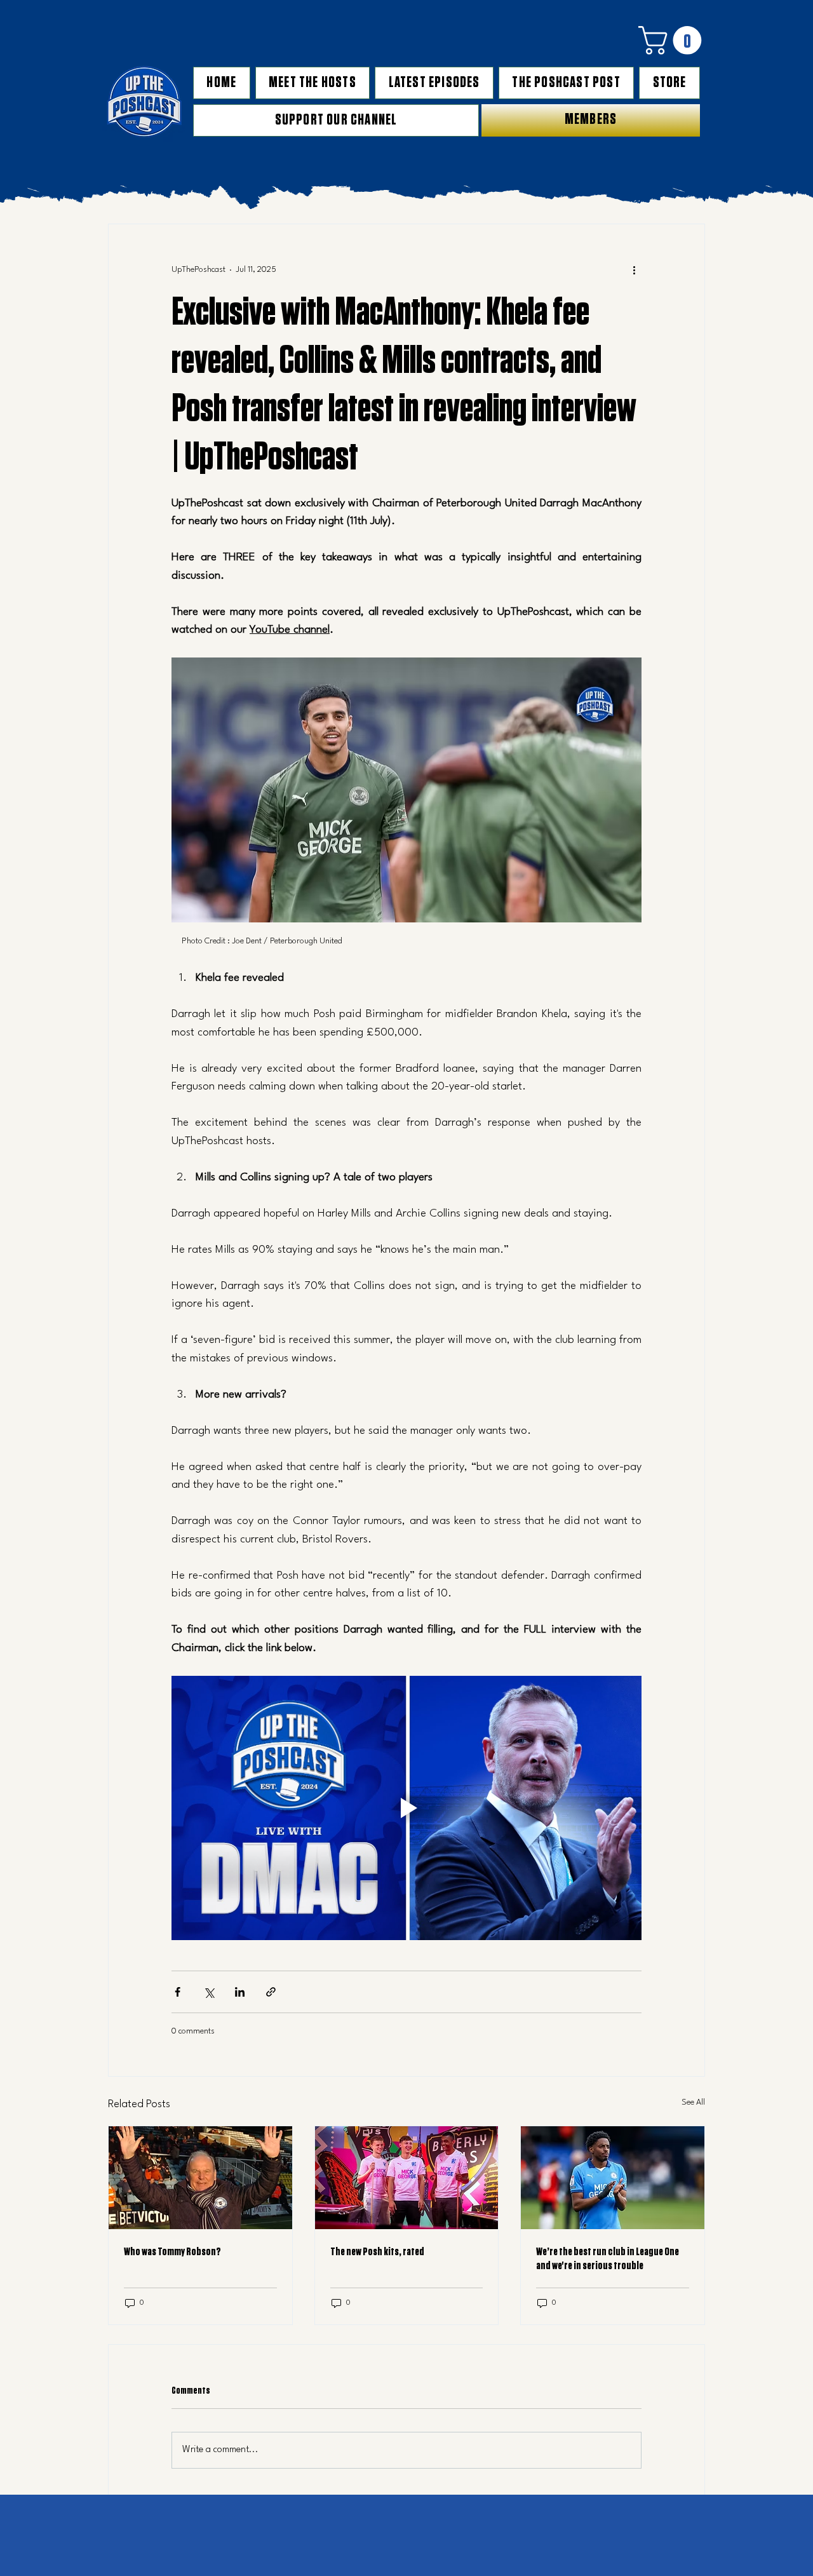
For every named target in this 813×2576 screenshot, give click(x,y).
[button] (673, 40)
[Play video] (406, 1808)
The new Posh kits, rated (377, 2252)
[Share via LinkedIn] (240, 1992)
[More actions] (634, 270)
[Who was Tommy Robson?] (200, 2178)
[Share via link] (271, 1992)
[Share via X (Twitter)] (209, 1992)
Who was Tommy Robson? (172, 2252)
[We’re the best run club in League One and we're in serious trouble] (613, 2178)
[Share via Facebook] (178, 1992)
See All (693, 2102)
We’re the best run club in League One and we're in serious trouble (608, 2259)
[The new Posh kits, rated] (407, 2178)
